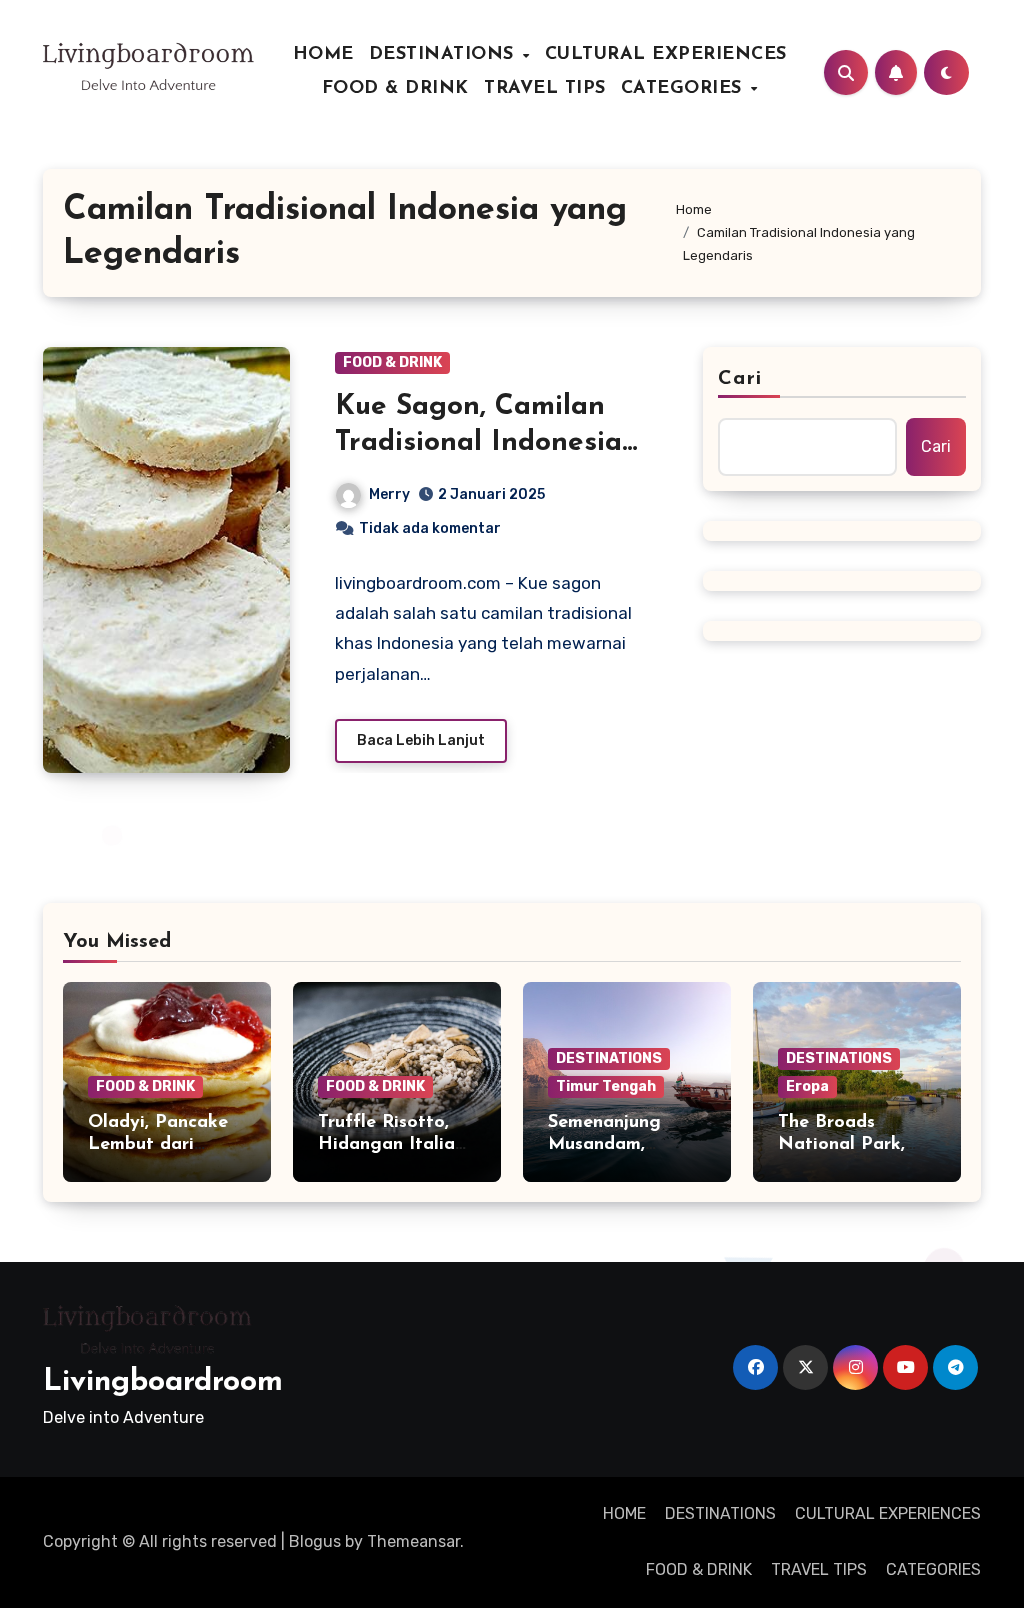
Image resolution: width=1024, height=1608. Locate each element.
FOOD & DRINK (395, 89)
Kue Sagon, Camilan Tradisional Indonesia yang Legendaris (478, 443)
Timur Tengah (606, 1086)
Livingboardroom (163, 1382)
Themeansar (413, 1541)
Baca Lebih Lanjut (421, 740)
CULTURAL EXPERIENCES (666, 55)
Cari (739, 379)
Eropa (807, 1086)
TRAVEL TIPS (545, 89)
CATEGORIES (685, 89)
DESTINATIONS (445, 55)
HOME (323, 55)
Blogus (315, 1541)
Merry (389, 494)
